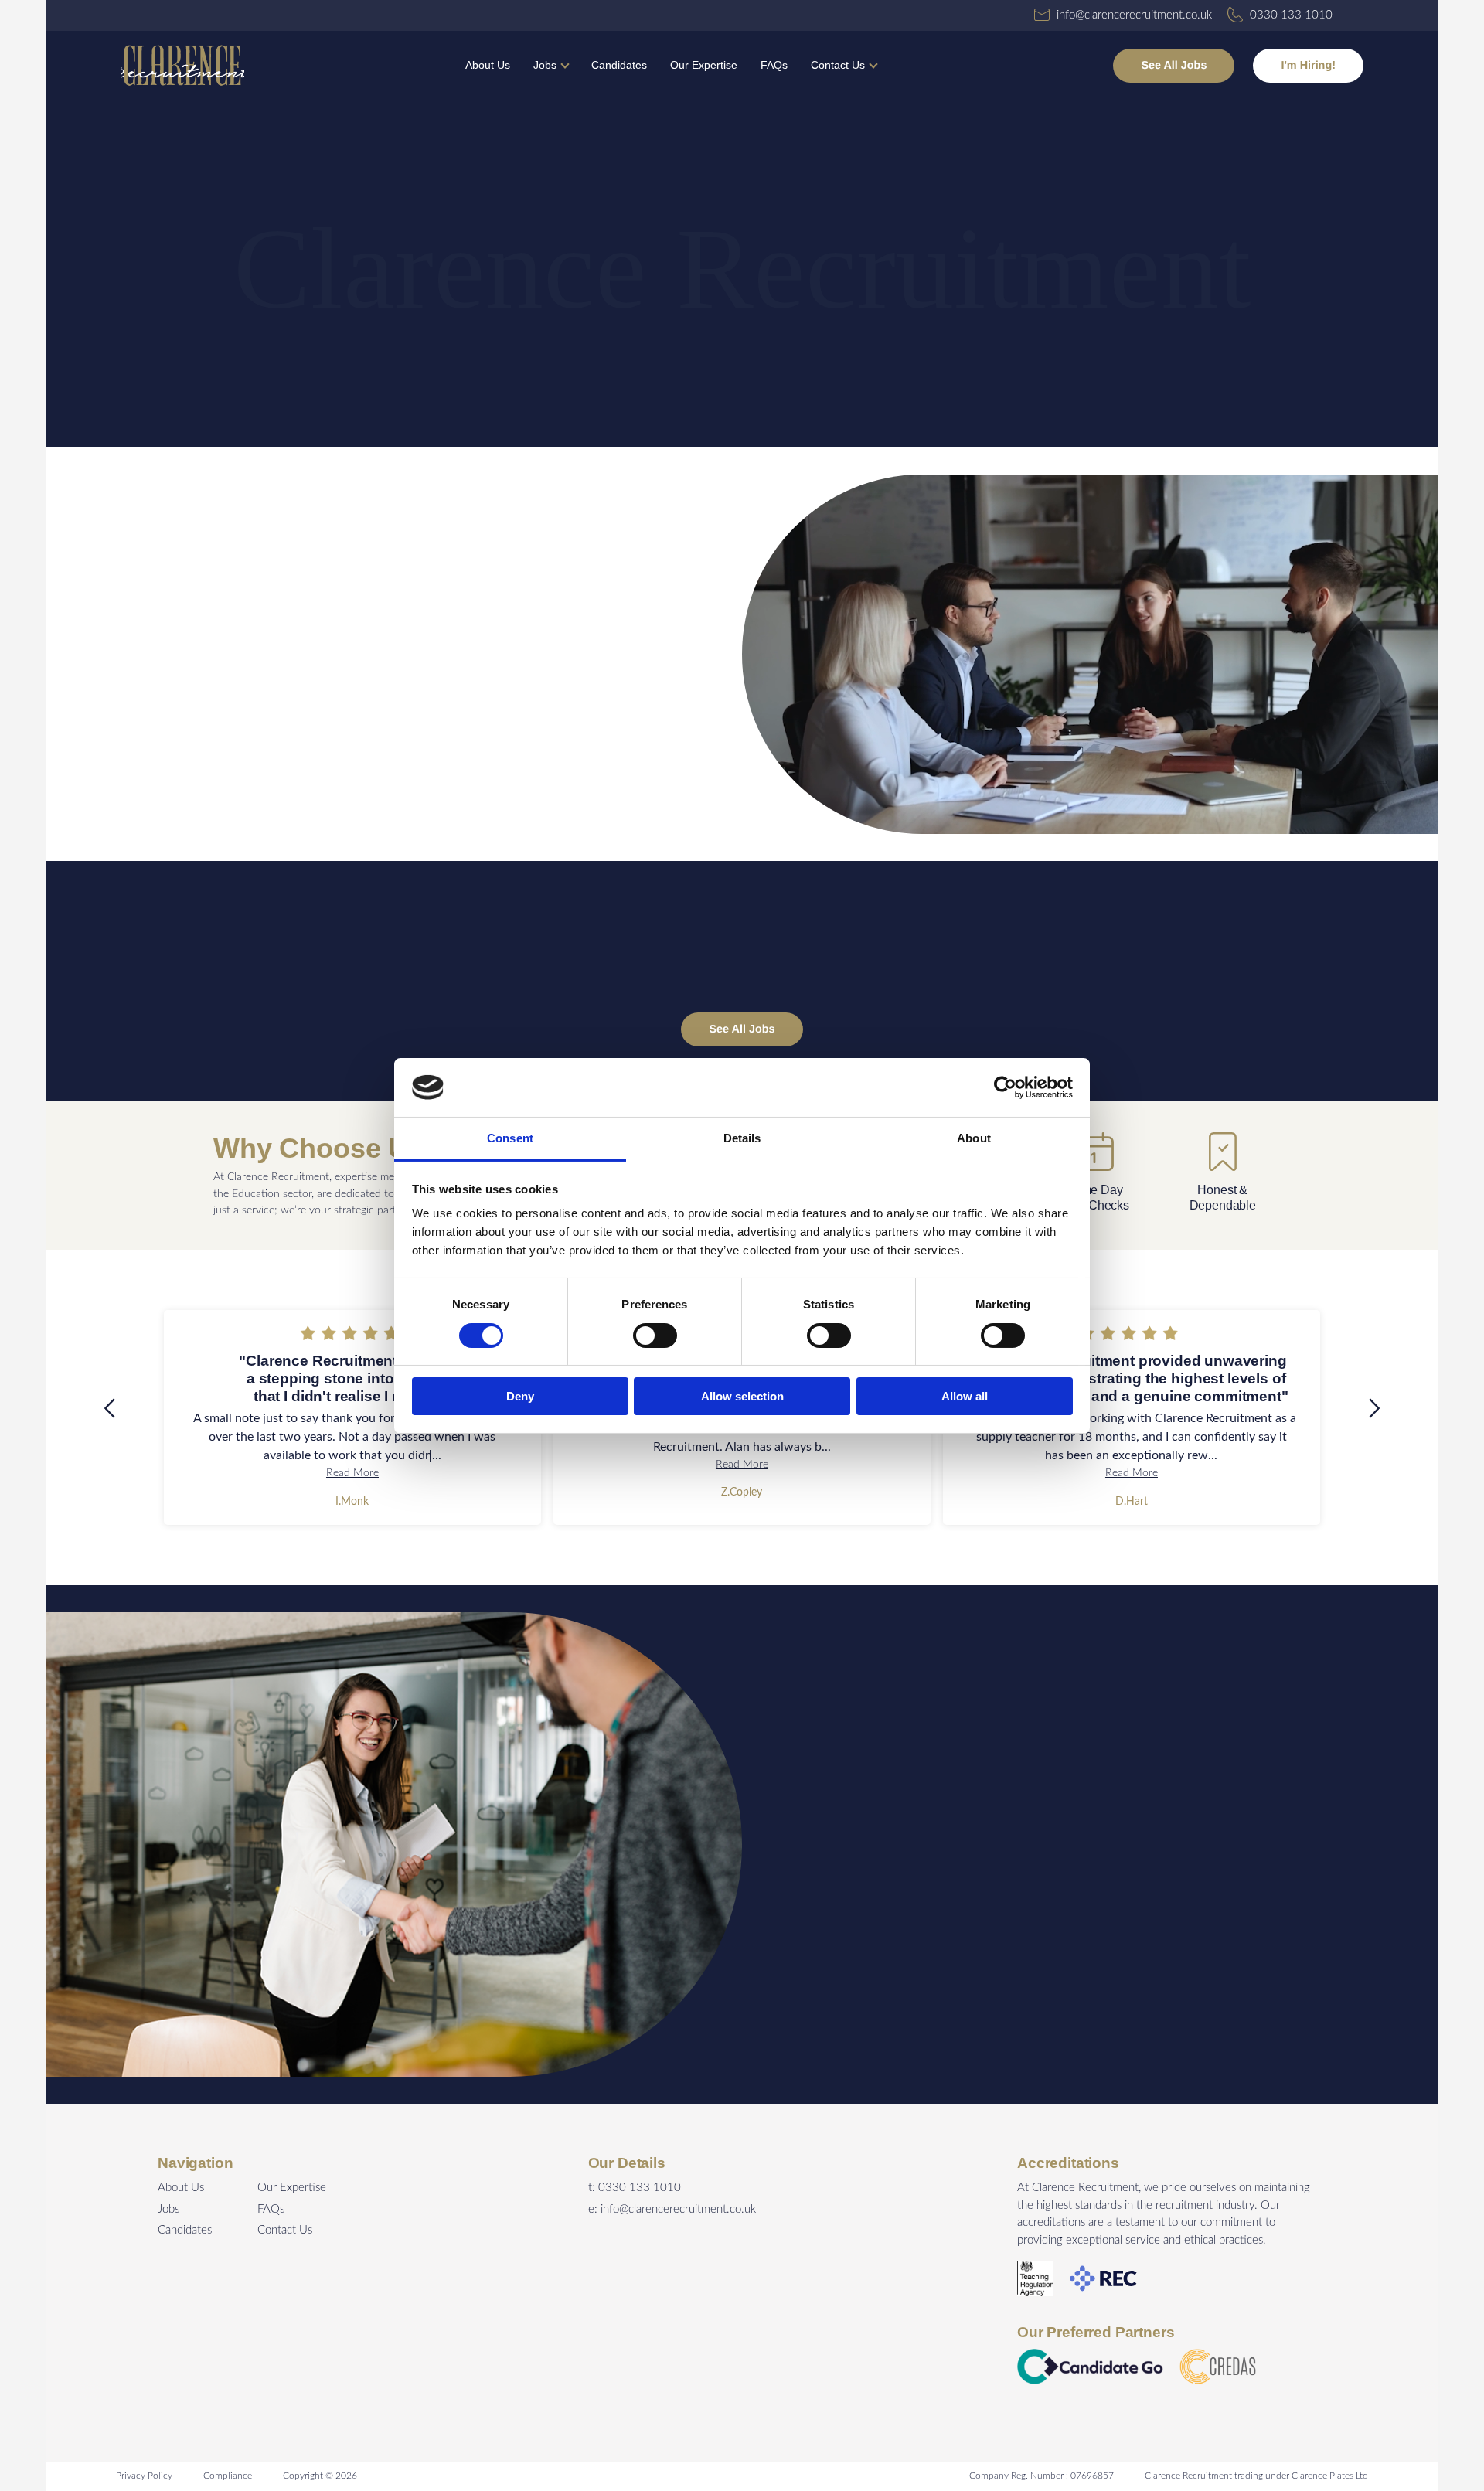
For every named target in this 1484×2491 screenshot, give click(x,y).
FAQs (774, 65)
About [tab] (974, 1138)
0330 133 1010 (640, 2188)
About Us (488, 65)
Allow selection (742, 1396)
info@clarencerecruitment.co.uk (678, 2209)
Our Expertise (704, 65)
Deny (520, 1396)
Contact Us (838, 65)
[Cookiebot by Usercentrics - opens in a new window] (1005, 1087)
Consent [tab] (510, 1138)
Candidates (619, 65)
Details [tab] (742, 1138)
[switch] (655, 1336)
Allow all (965, 1396)
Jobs (545, 65)
